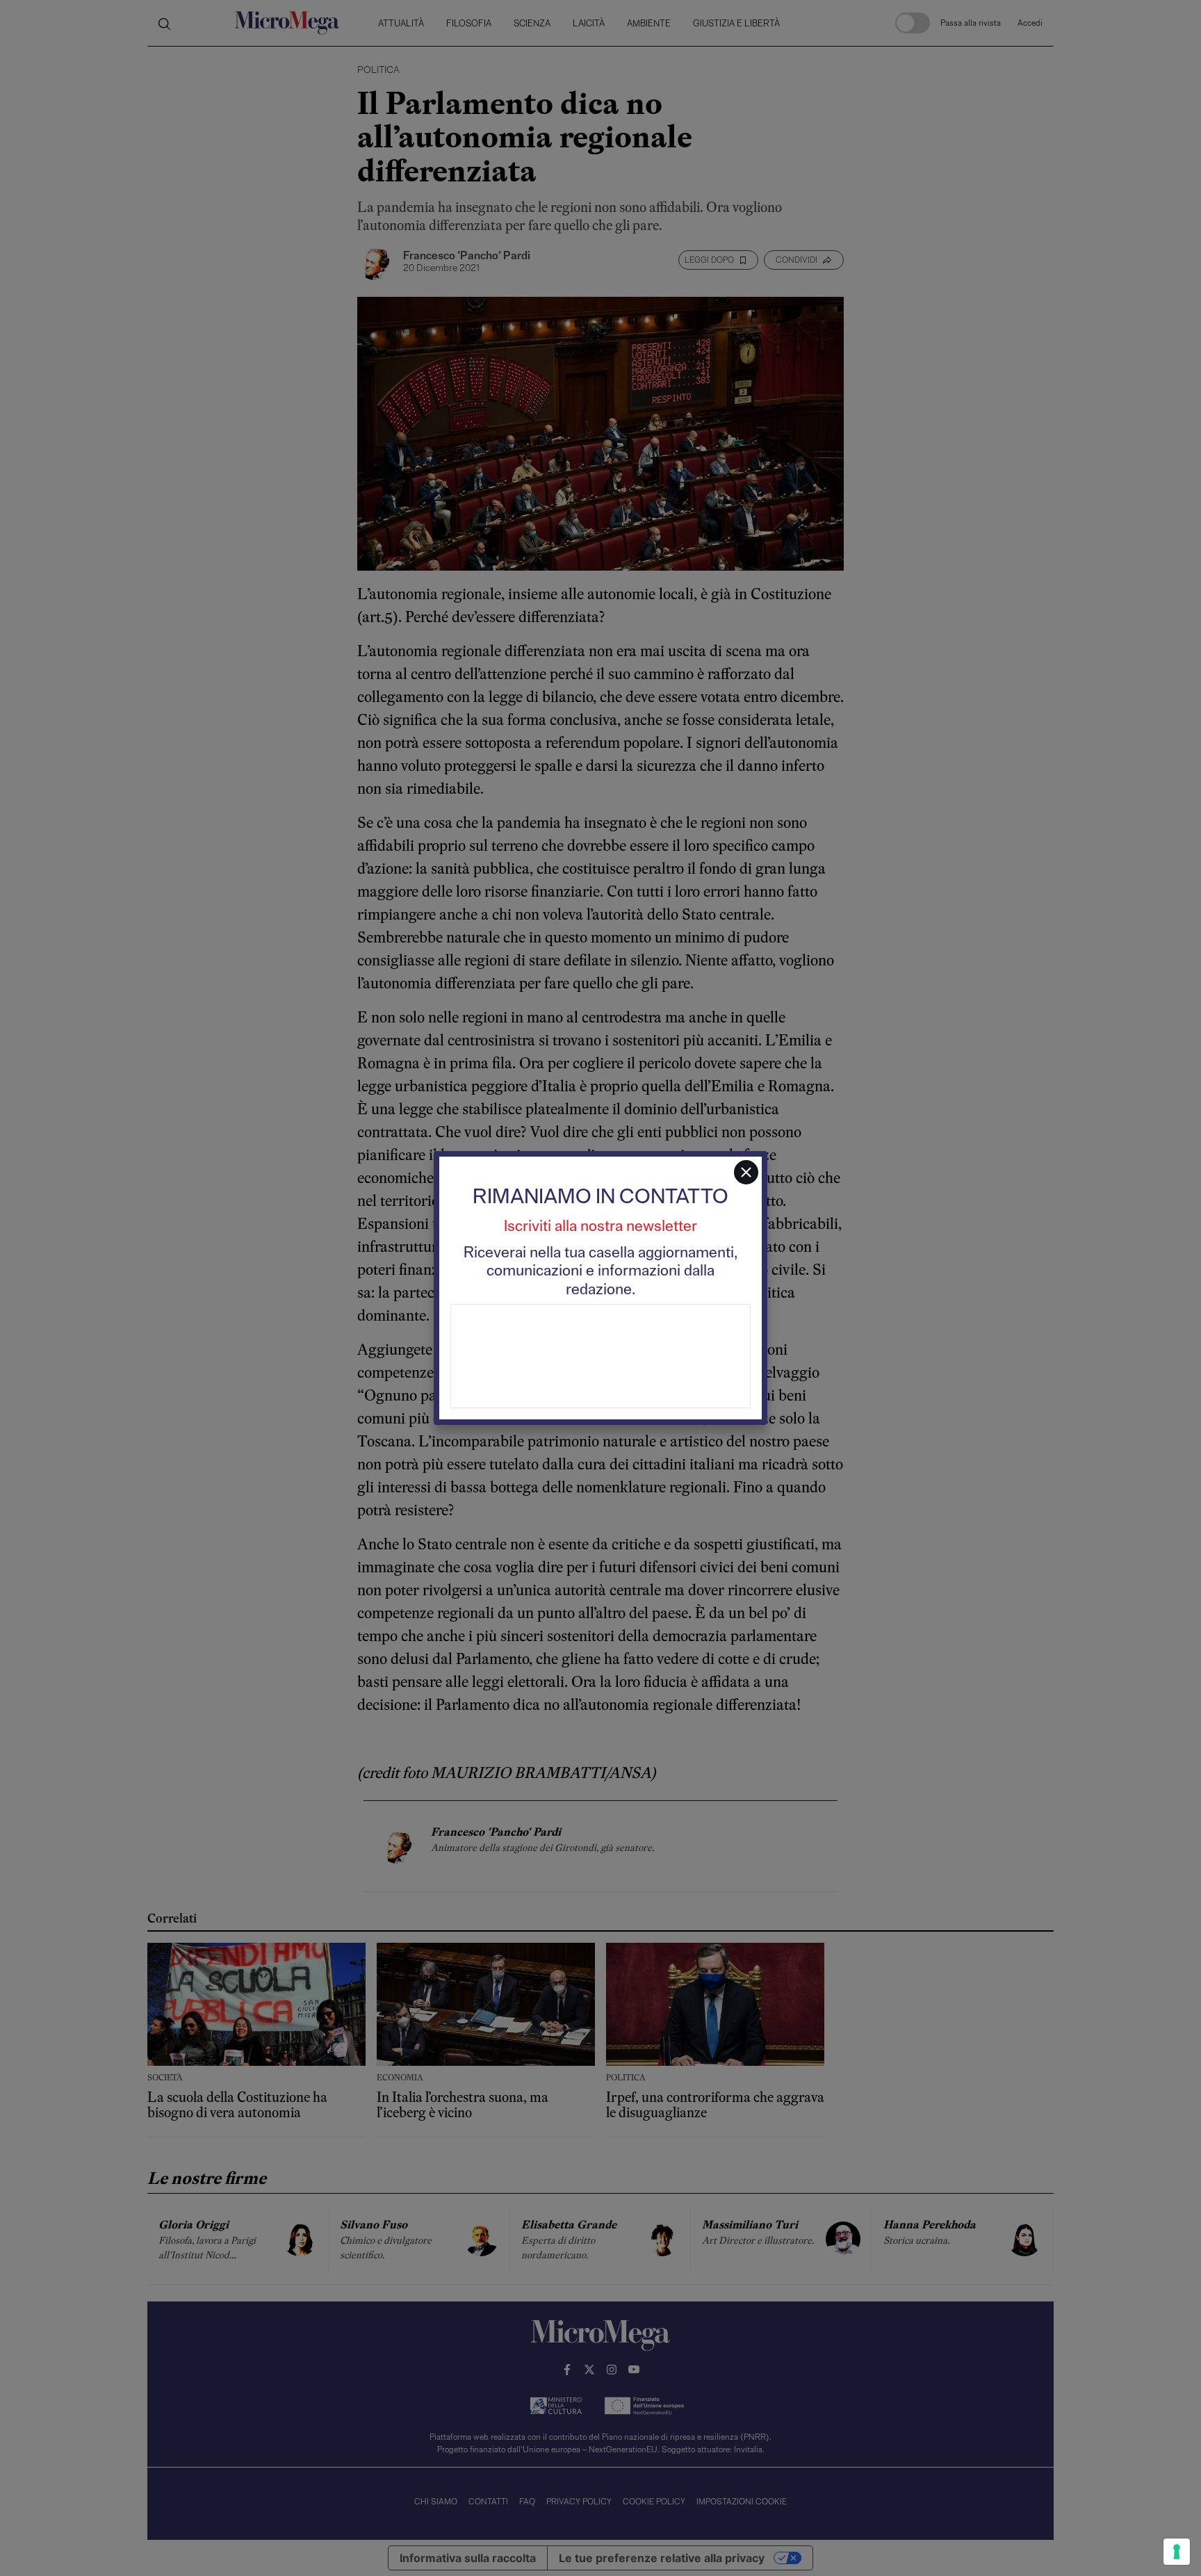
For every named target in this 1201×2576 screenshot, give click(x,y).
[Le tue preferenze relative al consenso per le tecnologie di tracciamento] (1177, 2552)
